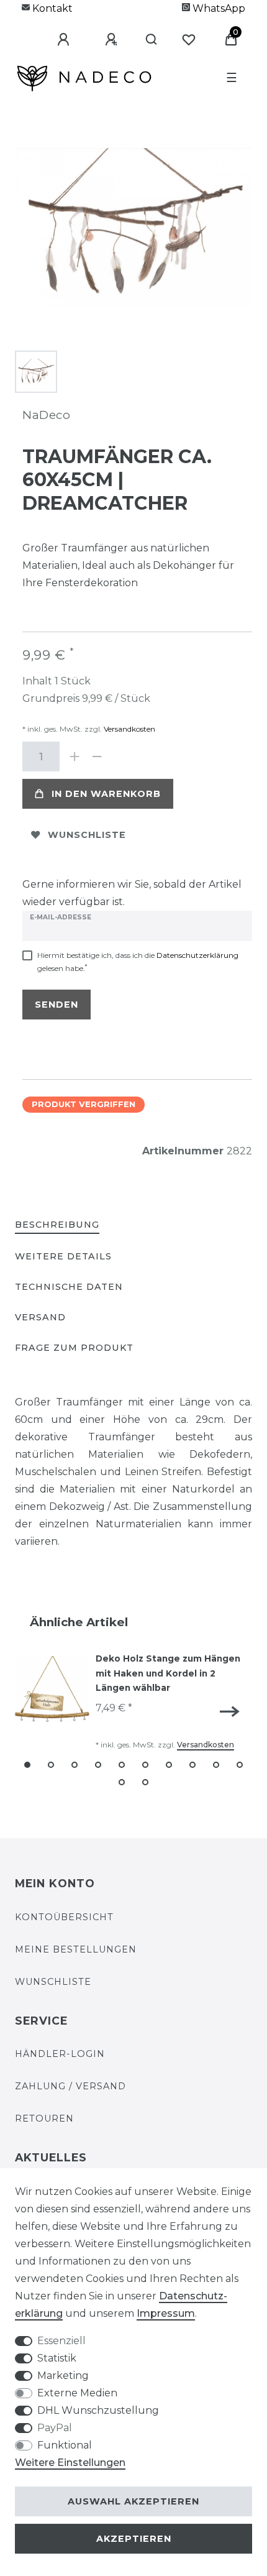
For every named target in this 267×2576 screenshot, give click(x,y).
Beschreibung (57, 1225)
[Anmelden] (54, 40)
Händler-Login (60, 2054)
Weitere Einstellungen (70, 2463)
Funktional (65, 2445)
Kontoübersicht (64, 1917)
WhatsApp (218, 8)
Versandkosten (129, 729)
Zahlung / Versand (70, 2086)
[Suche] (146, 40)
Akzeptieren (134, 2539)
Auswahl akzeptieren (133, 2501)
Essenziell (61, 2341)
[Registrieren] (102, 40)
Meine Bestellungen (76, 1949)
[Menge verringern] (97, 757)
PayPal (55, 2428)
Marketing (63, 2376)
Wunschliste (87, 835)
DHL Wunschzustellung (98, 2410)
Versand (40, 1317)
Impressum (166, 2313)
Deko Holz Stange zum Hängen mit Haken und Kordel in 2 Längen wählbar (168, 1673)
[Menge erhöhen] (75, 757)
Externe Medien (77, 2393)
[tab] (57, 1226)
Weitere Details (63, 1256)
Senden (57, 1005)
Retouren (44, 2118)
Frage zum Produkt (74, 1348)
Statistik (57, 2358)
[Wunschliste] (189, 40)
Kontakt (51, 8)
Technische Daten (69, 1287)
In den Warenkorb (106, 794)
